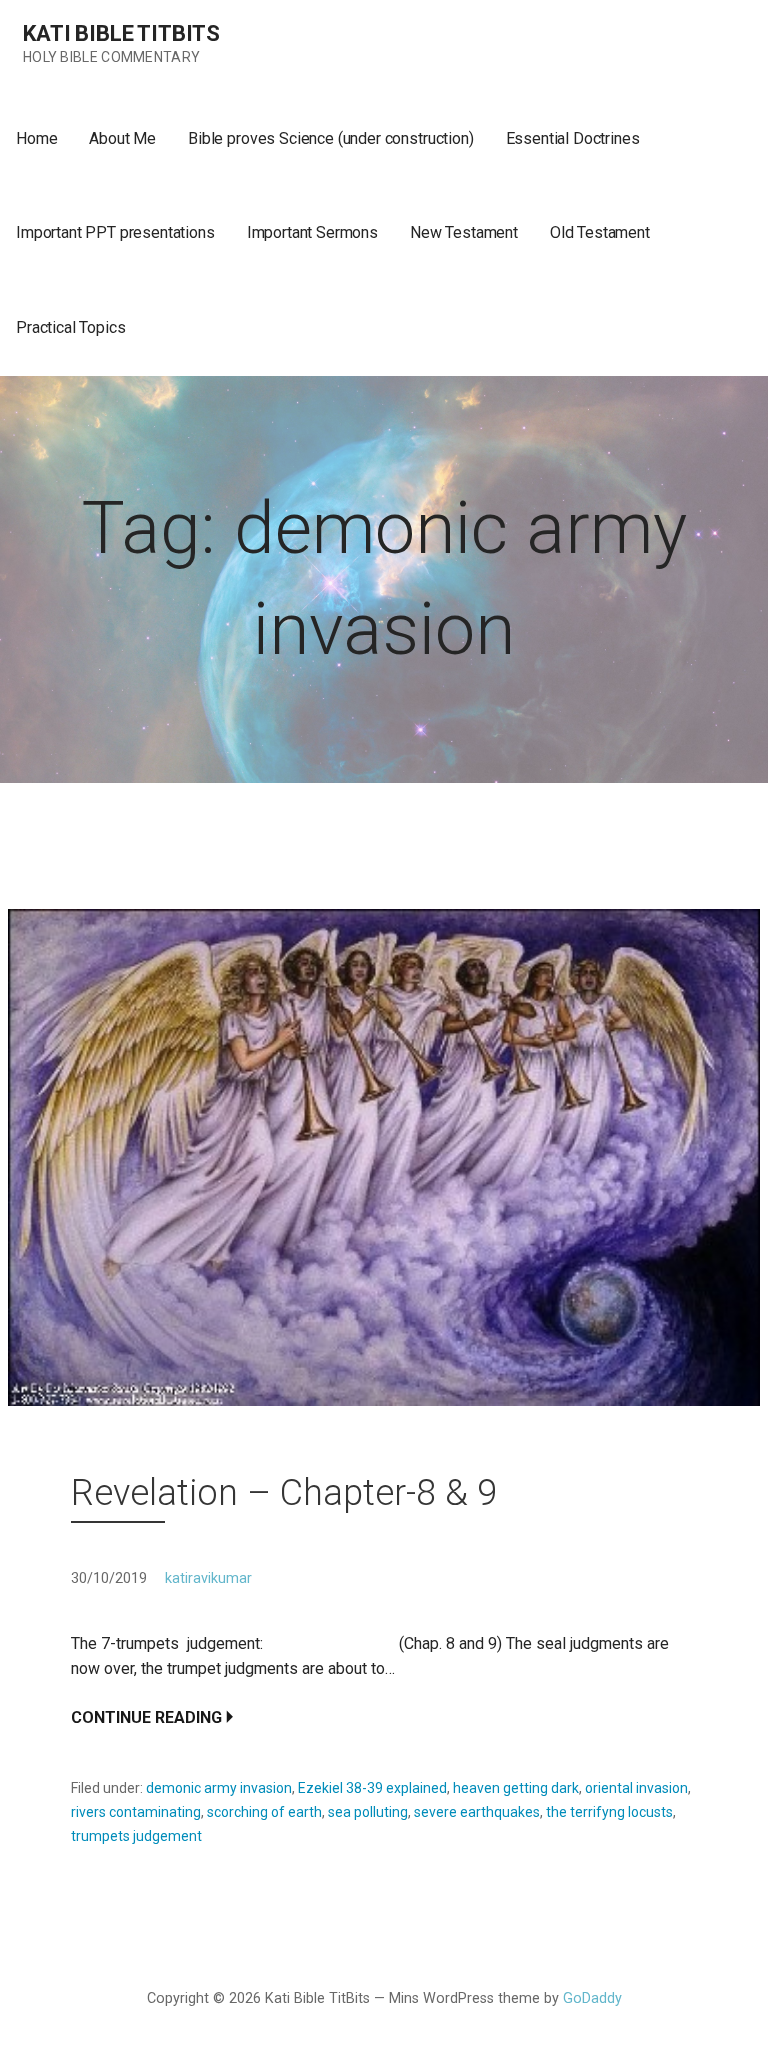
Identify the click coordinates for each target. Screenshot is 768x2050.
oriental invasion (636, 1788)
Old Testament (600, 232)
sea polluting (368, 1812)
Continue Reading (146, 1717)
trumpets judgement (136, 1836)
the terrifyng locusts (609, 1812)
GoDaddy (592, 1998)
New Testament (464, 232)
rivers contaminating (136, 1812)
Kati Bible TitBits (121, 33)
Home (36, 138)
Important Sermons (312, 232)
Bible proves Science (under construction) (330, 138)
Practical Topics (70, 327)
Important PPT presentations (115, 232)
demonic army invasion (219, 1788)
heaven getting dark (516, 1788)
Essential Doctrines (573, 138)
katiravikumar (208, 1578)
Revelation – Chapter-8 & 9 (284, 1493)
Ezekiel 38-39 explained (372, 1788)
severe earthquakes (477, 1812)
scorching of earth (264, 1812)
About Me (122, 138)
